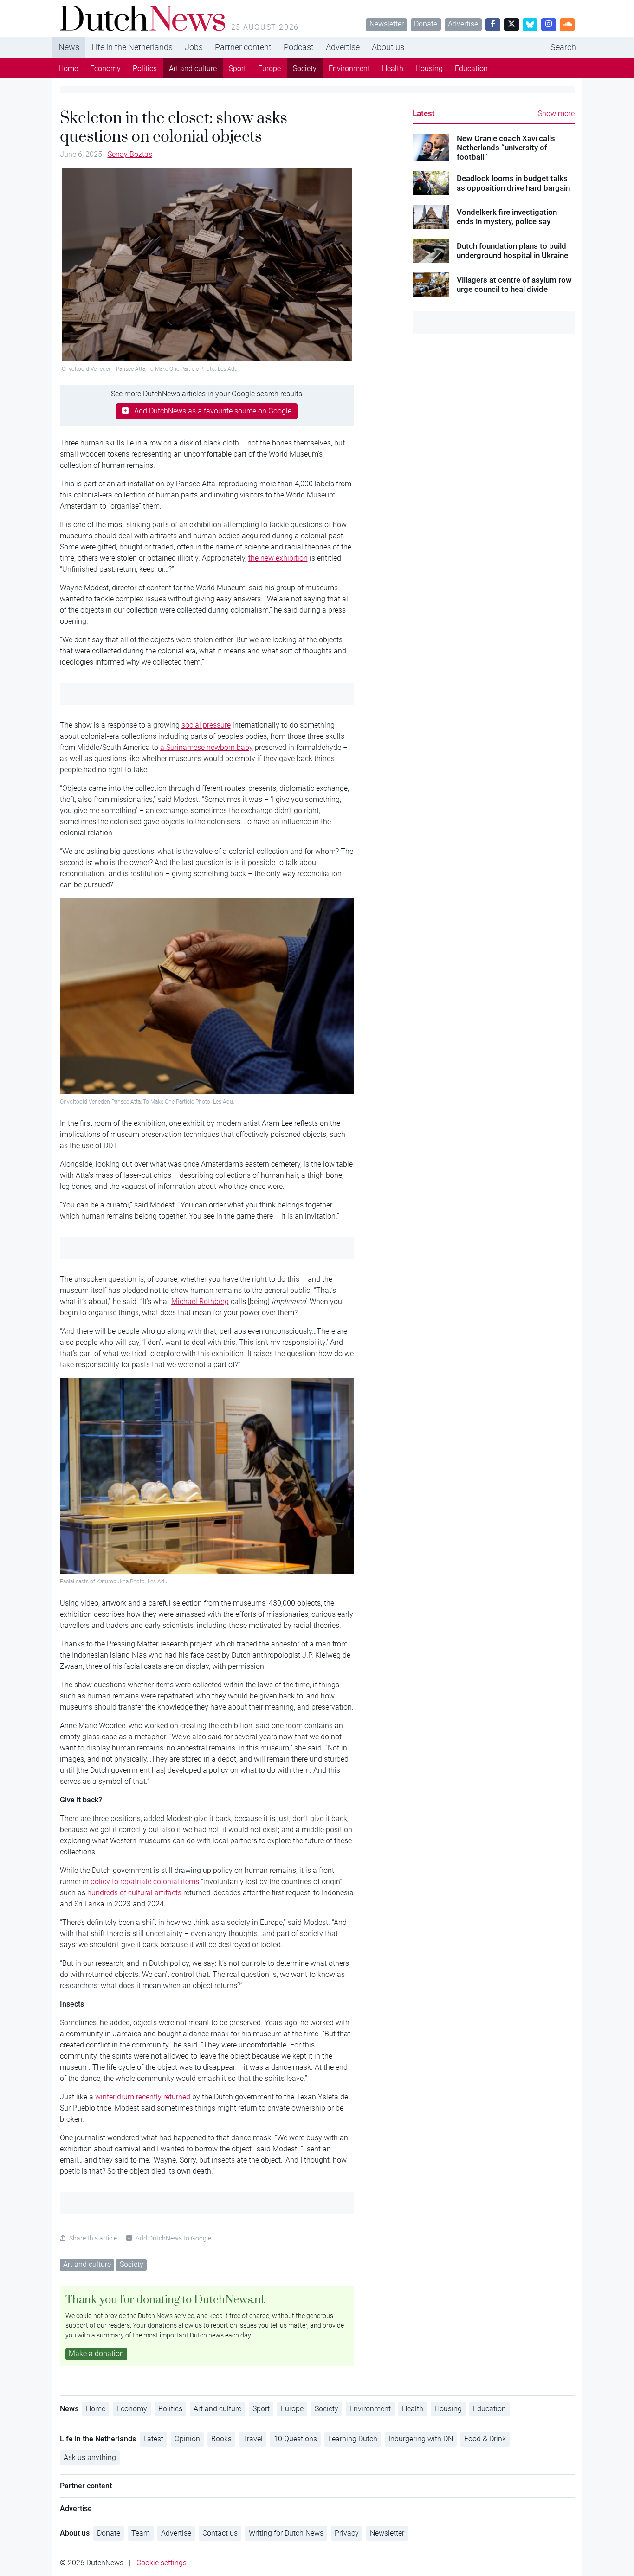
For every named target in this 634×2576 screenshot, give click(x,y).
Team (141, 2533)
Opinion (187, 2439)
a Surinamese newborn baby (207, 747)
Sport (237, 68)
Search (563, 47)
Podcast (299, 47)
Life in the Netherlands (132, 47)
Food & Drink (485, 2439)
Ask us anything (90, 2457)
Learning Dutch (353, 2439)
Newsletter (387, 24)
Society (305, 68)
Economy (105, 68)
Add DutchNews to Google (173, 2238)
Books (221, 2439)
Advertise (463, 24)
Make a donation (96, 2353)
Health (393, 68)
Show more (556, 113)
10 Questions (295, 2439)
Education (471, 68)
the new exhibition (278, 558)
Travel (253, 2439)
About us (388, 47)
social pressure (206, 725)
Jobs (194, 47)
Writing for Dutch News (286, 2533)
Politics (145, 68)
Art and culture (193, 68)
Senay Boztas (130, 154)
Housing (429, 68)
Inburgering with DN (421, 2439)
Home (68, 68)
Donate (426, 24)
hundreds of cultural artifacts (134, 1893)
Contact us (220, 2533)
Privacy (347, 2533)
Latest (424, 113)
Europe (269, 68)
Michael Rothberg (200, 1301)
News (69, 47)
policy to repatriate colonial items (145, 1882)
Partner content (243, 47)
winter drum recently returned (143, 2097)
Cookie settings (162, 2563)
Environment (349, 68)
